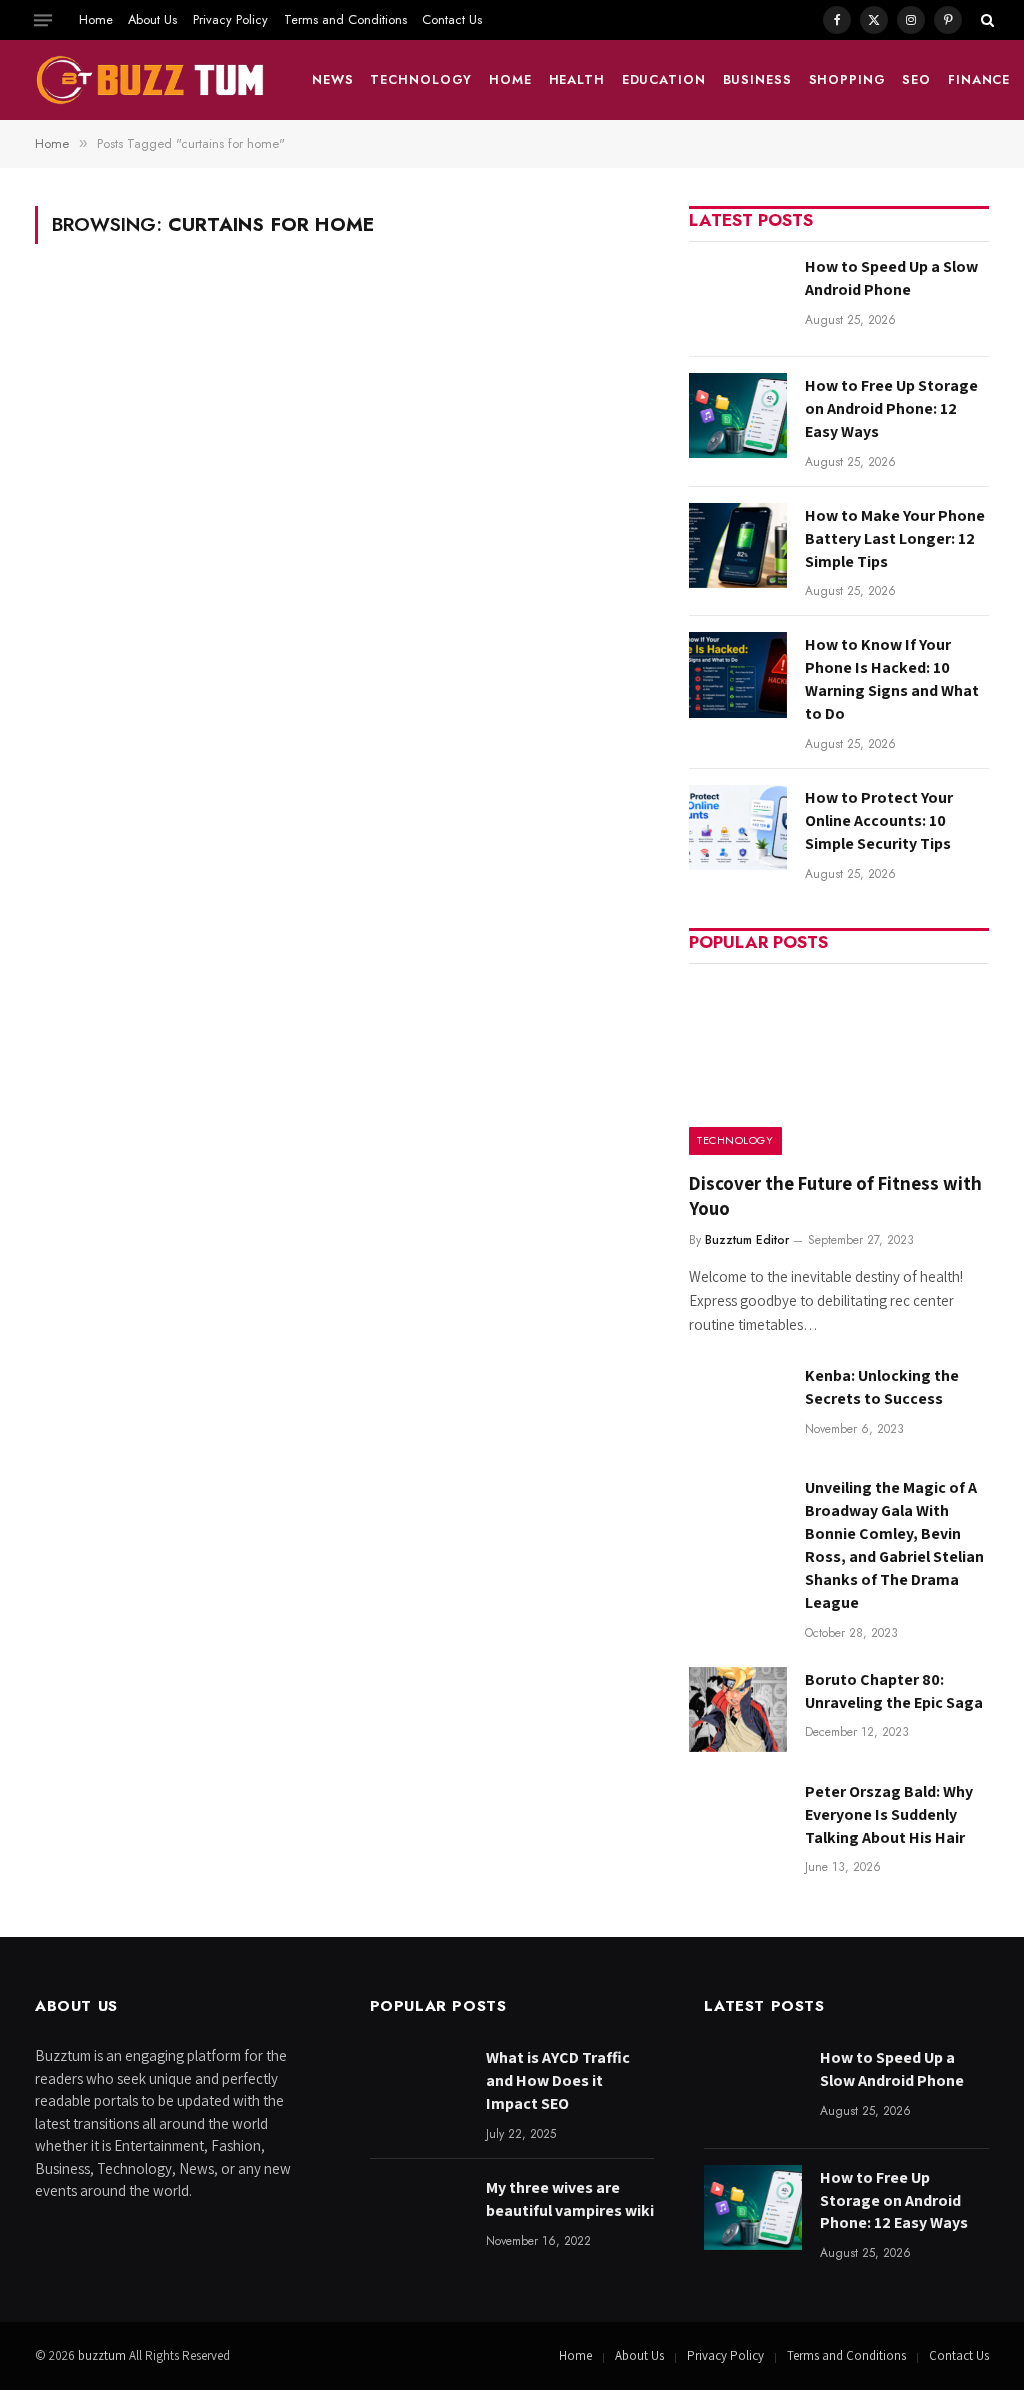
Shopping (847, 79)
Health (577, 79)
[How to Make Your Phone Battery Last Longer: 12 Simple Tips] (738, 545)
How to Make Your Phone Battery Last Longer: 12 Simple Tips (895, 538)
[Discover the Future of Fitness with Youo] (839, 1065)
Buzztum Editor (747, 1240)
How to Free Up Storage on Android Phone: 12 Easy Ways (891, 408)
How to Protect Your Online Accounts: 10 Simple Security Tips (879, 820)
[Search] (985, 20)
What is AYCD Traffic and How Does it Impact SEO (558, 2080)
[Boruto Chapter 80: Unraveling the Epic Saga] (738, 1709)
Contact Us (452, 19)
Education (664, 79)
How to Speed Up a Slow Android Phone (891, 278)
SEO (916, 79)
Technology (421, 79)
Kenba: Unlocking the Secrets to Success (882, 1387)
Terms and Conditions (345, 19)
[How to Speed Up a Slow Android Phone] (738, 296)
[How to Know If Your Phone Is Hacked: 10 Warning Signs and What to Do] (738, 674)
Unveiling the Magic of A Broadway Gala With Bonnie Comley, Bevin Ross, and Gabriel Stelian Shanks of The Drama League (894, 1544)
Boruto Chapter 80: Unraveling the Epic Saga (894, 1691)
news (333, 79)
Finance (979, 79)
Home (96, 19)
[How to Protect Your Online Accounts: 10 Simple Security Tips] (738, 827)
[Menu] (43, 20)
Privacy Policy (230, 19)
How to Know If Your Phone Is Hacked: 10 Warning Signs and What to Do (892, 679)
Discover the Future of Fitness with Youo (835, 1196)
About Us (152, 19)
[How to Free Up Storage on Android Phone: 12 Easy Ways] (738, 415)
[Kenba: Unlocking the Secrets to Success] (738, 1405)
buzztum (103, 2355)
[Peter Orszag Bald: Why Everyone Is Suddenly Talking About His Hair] (738, 1821)
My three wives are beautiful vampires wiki (570, 2199)
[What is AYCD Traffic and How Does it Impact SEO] (419, 2087)
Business (757, 79)
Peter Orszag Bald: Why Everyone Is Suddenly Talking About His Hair (889, 1814)
